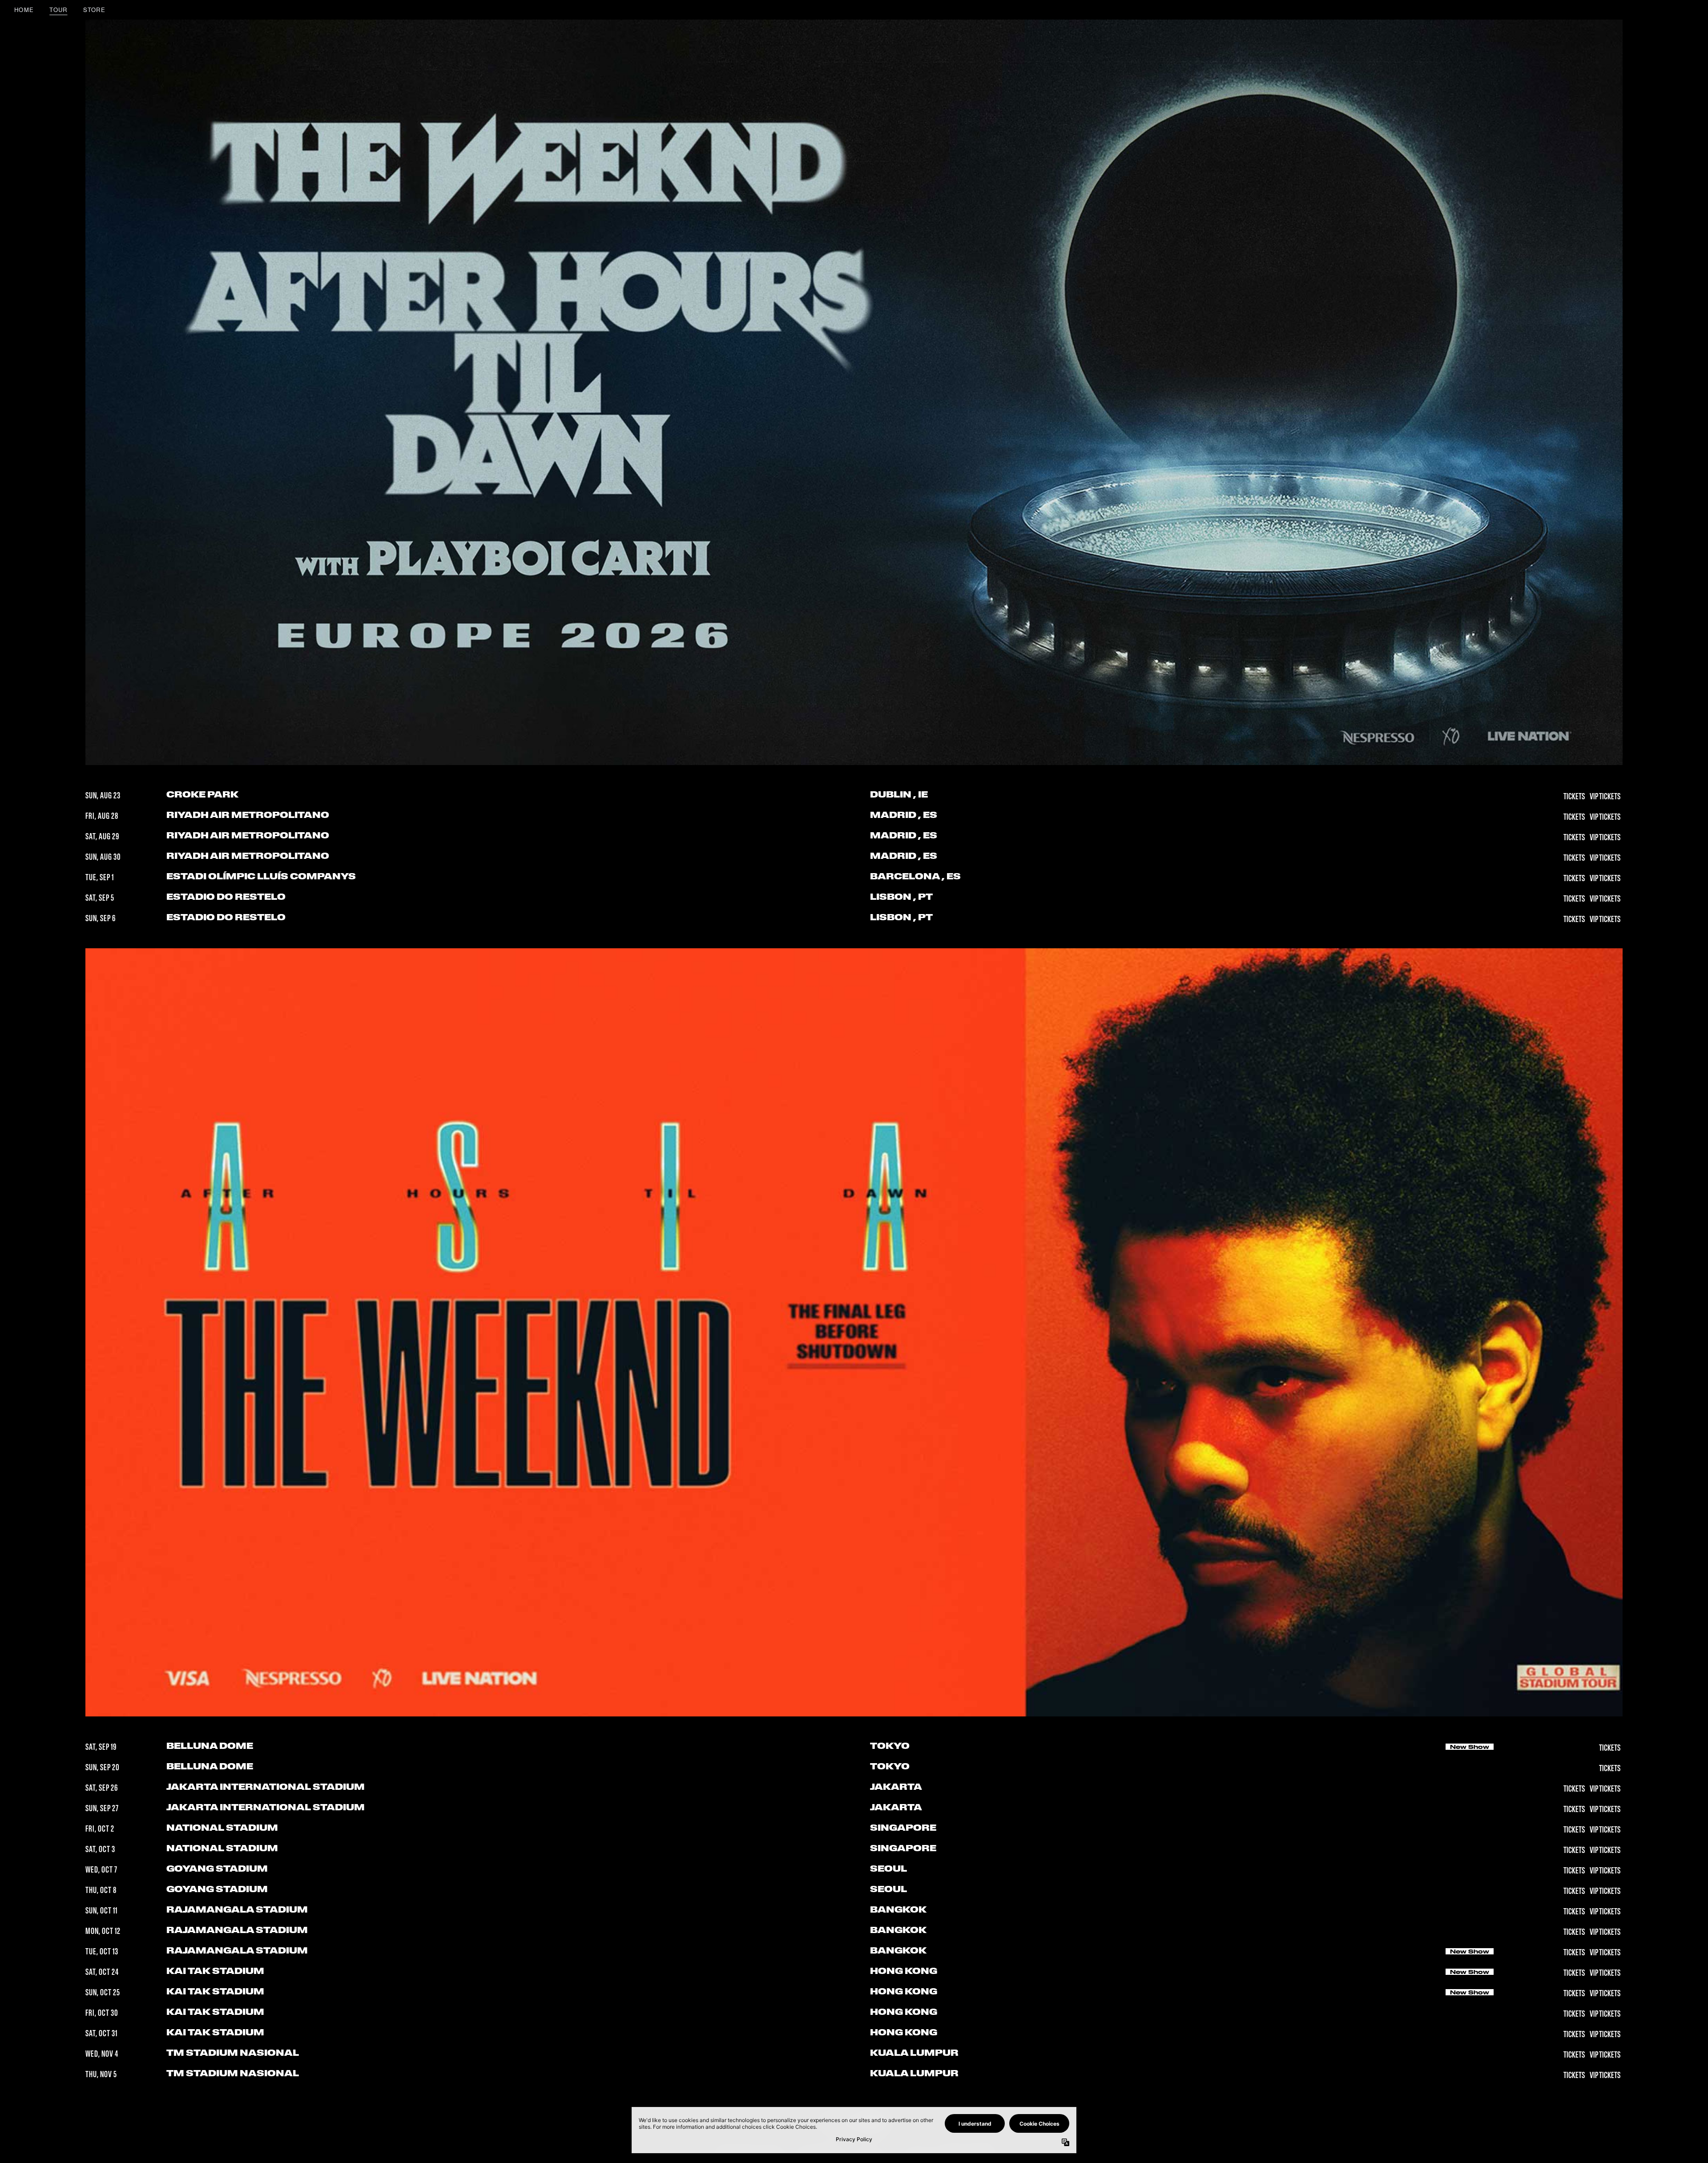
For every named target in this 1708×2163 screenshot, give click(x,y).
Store (95, 10)
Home (24, 10)
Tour (58, 10)
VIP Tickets (1605, 797)
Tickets (1575, 797)
